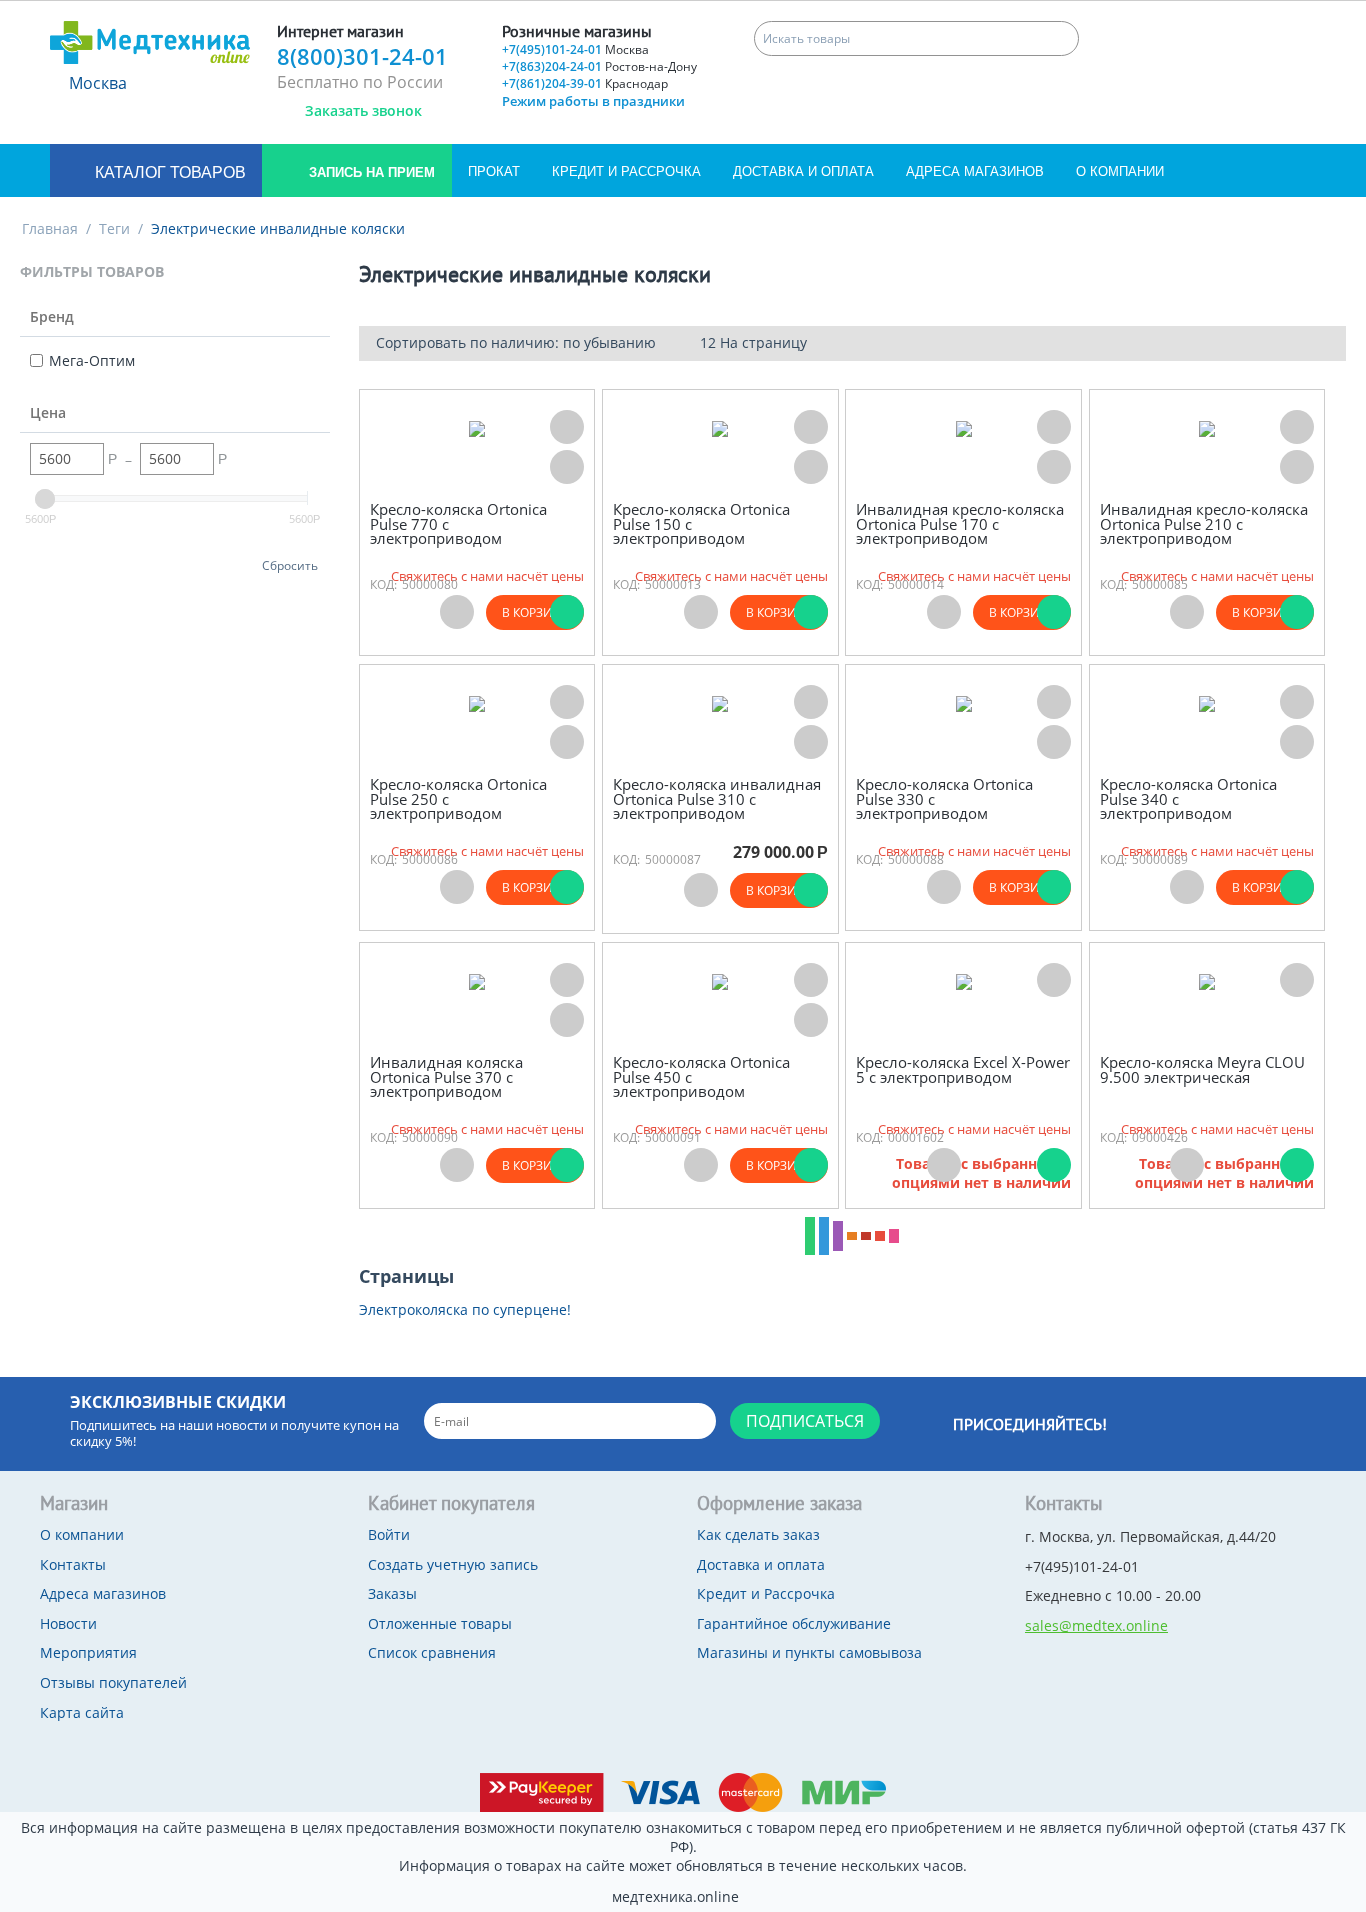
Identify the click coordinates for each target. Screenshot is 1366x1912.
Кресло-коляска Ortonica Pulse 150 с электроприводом (701, 524)
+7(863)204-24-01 (599, 66)
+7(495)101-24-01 (575, 49)
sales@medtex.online (1096, 1625)
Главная (50, 228)
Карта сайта (82, 1712)
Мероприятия (88, 1652)
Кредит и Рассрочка (626, 171)
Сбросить (290, 565)
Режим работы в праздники (593, 101)
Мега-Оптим (92, 360)
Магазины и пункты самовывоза (809, 1652)
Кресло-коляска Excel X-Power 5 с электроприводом (963, 1069)
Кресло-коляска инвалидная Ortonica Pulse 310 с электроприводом (717, 799)
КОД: (383, 584)
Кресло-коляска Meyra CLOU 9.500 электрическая (1202, 1069)
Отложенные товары (440, 1623)
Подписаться (805, 1421)
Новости (68, 1623)
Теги (114, 228)
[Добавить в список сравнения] (567, 467)
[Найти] (1061, 38)
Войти (389, 1534)
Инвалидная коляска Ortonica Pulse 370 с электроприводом (446, 1077)
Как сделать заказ (758, 1534)
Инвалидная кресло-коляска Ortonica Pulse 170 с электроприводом (960, 524)
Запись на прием (370, 172)
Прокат (494, 171)
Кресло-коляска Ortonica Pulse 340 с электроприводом (1188, 799)
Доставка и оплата (803, 171)
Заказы (392, 1593)
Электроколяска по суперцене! (465, 1309)
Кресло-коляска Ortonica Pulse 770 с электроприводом (458, 524)
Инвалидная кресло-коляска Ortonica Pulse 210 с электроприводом (1204, 524)
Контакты (73, 1564)
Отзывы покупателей (113, 1682)
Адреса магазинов (975, 171)
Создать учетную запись (453, 1564)
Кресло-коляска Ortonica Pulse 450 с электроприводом (701, 1077)
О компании (1120, 171)
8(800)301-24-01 (362, 56)
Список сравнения (432, 1652)
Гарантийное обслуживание (794, 1623)
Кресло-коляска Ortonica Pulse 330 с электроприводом (944, 799)
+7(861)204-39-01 (585, 83)
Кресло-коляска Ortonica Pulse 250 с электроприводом (458, 799)
